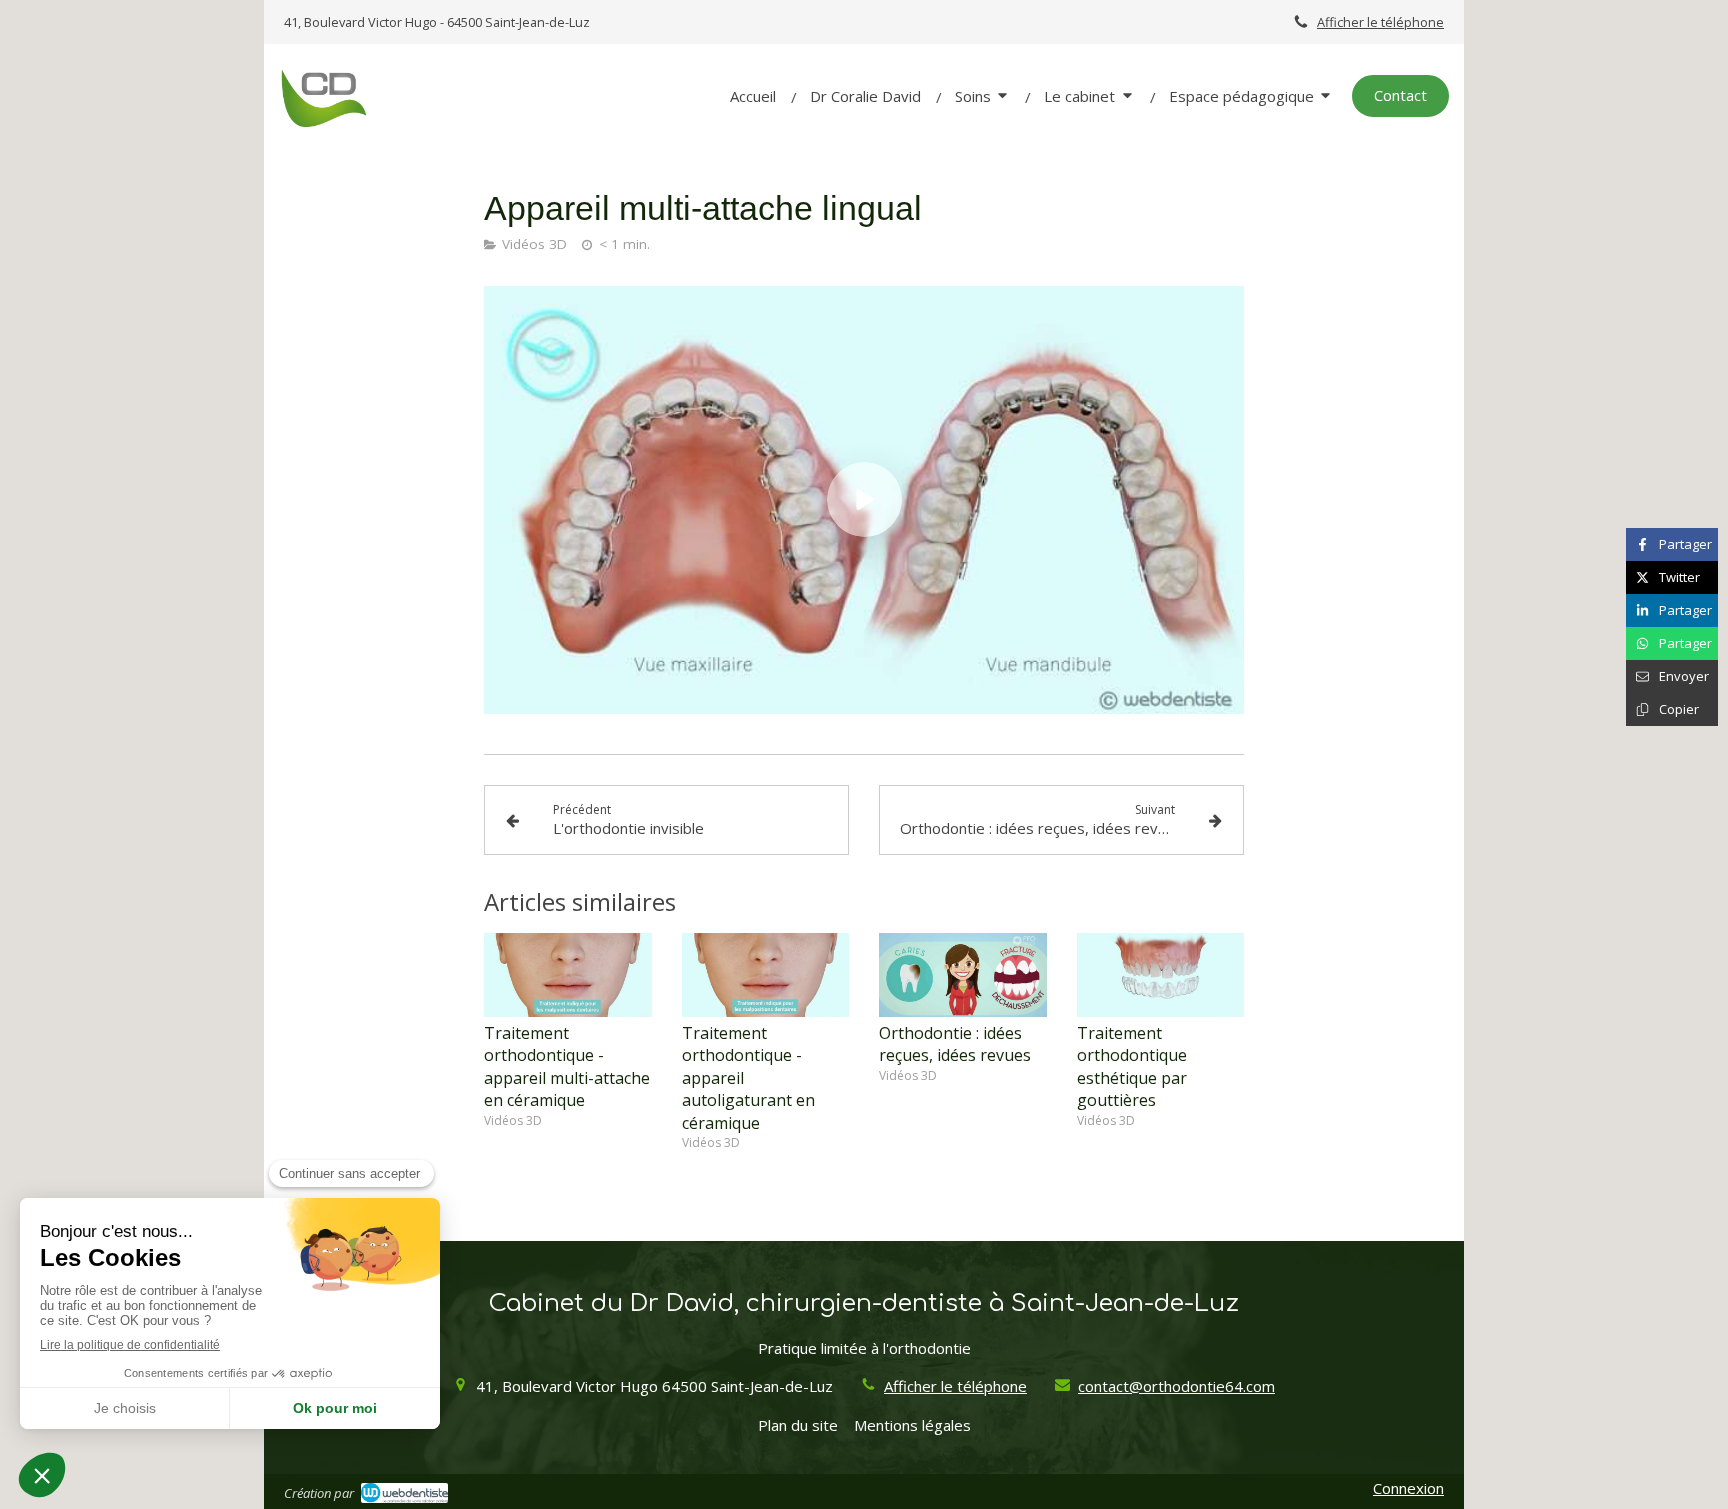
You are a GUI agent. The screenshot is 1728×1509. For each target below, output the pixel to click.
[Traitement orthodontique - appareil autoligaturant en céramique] (766, 975)
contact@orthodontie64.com (1176, 1386)
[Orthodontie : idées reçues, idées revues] (963, 975)
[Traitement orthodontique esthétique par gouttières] (1161, 975)
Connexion (1408, 1488)
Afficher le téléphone (1380, 22)
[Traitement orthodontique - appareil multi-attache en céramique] (568, 975)
